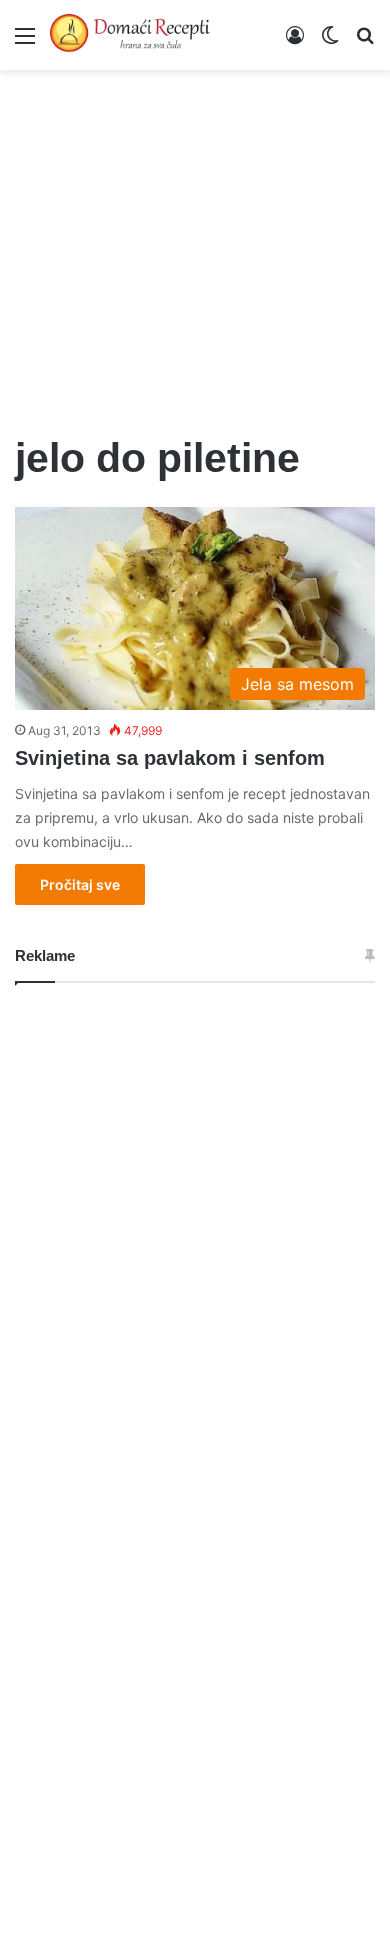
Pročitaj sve (80, 884)
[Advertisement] (195, 240)
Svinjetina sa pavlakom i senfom (170, 758)
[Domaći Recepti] (130, 35)
